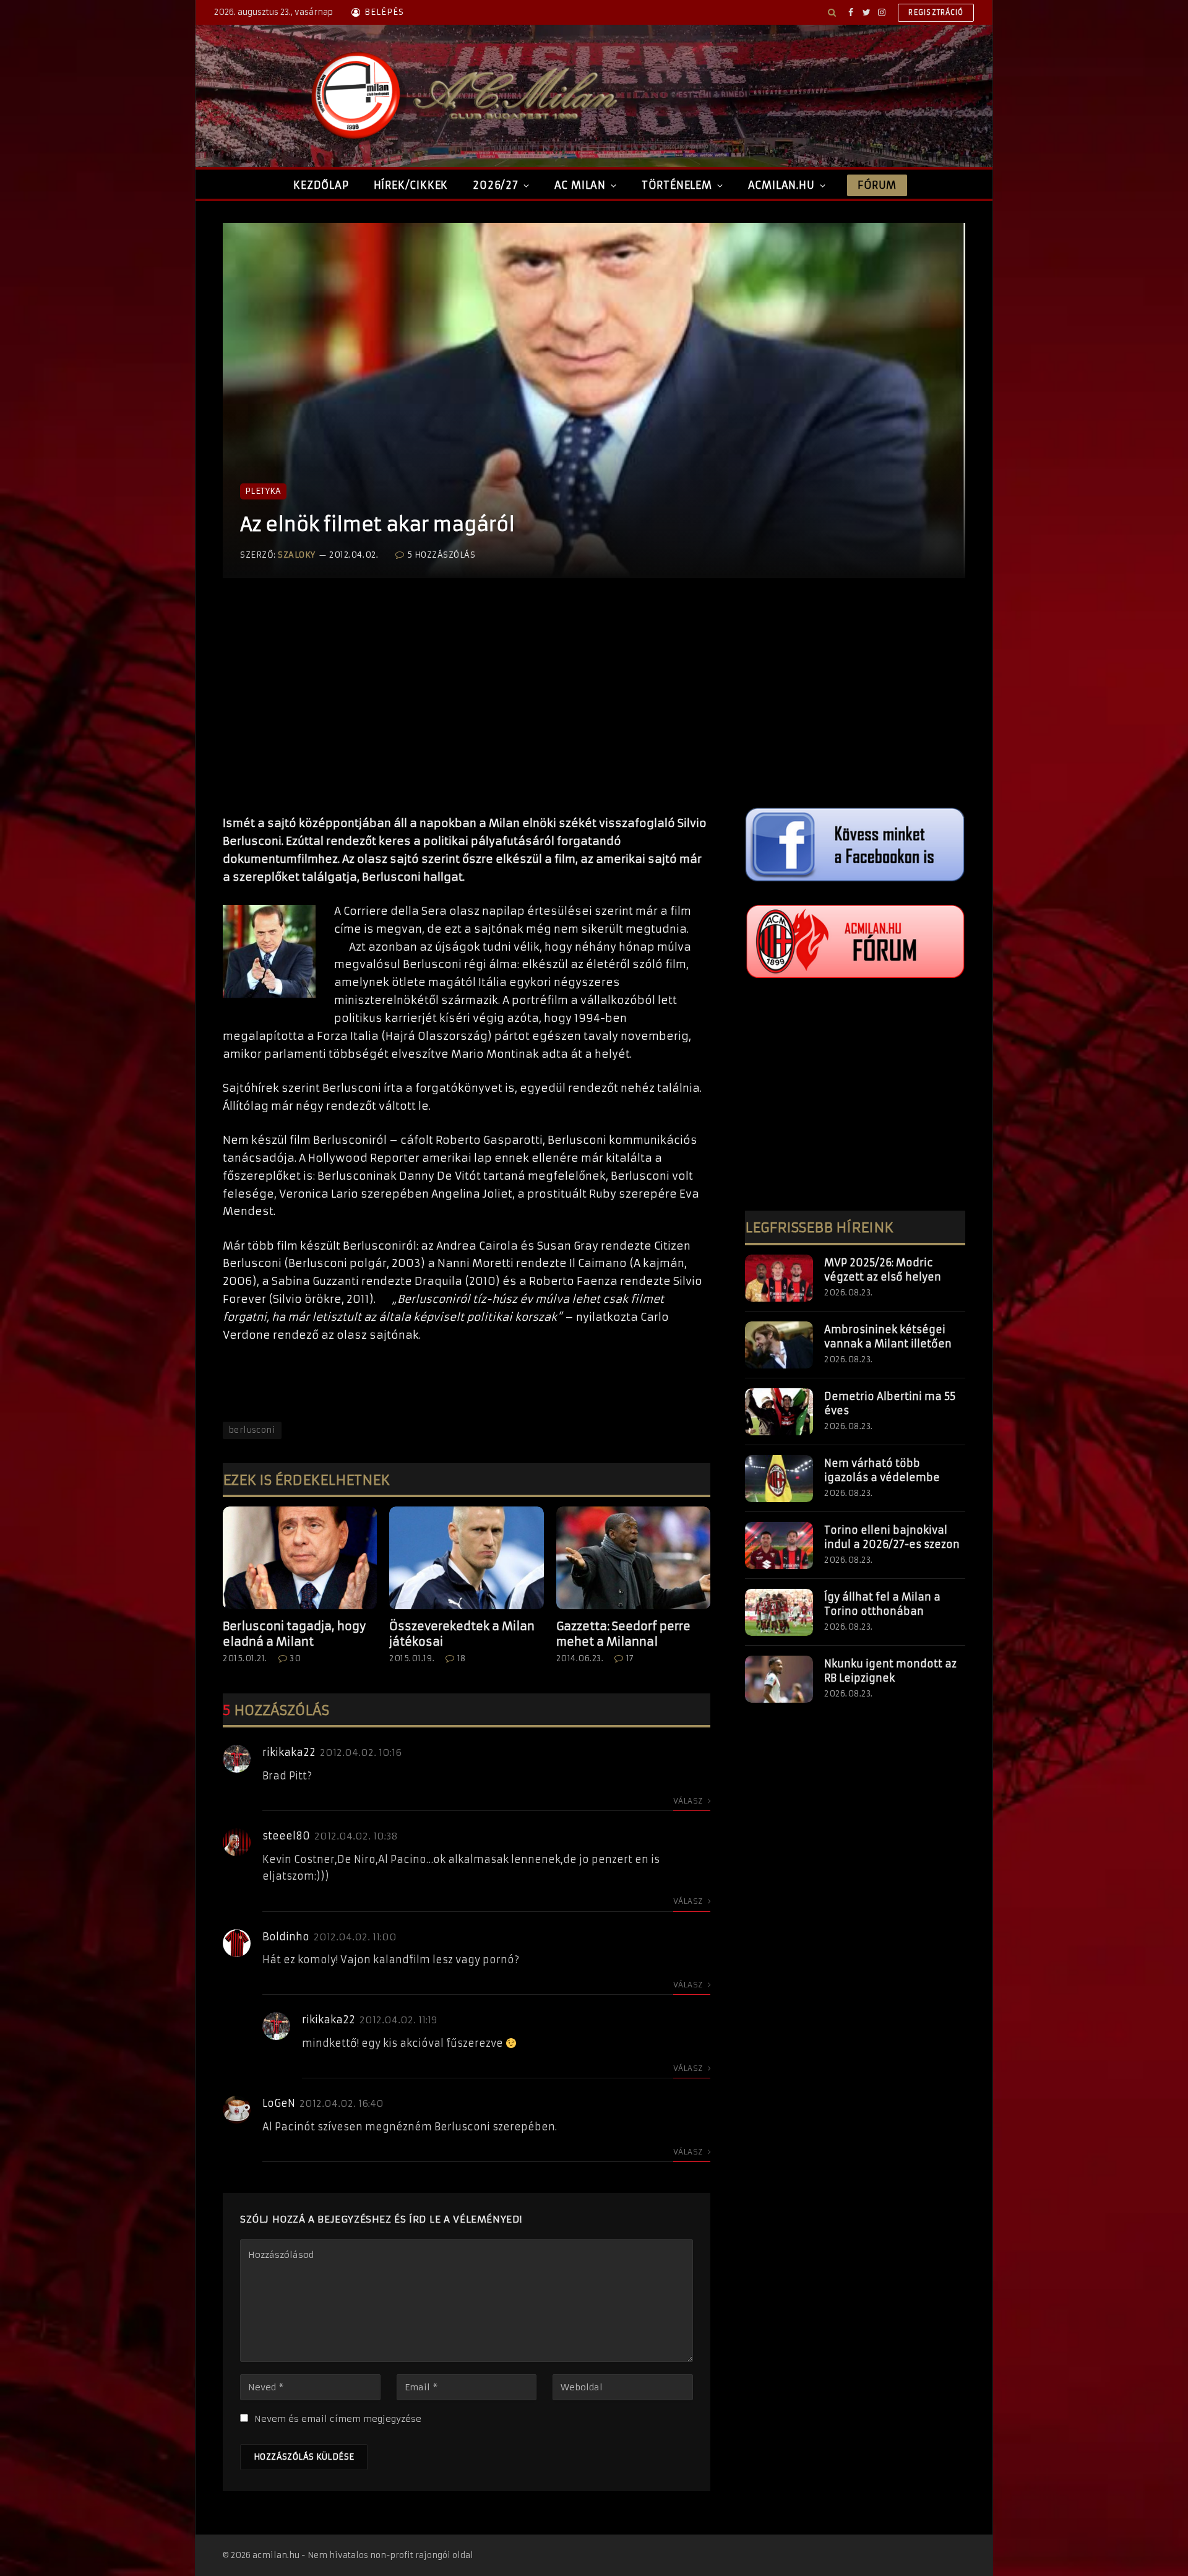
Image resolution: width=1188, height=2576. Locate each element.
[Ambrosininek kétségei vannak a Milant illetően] (779, 1345)
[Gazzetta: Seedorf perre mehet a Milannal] (633, 1558)
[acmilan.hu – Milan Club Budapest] (462, 96)
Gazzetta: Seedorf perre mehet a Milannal (623, 1634)
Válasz (689, 1801)
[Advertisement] (467, 709)
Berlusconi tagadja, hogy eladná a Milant (294, 1634)
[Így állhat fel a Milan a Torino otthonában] (779, 1612)
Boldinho (286, 1937)
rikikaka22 (289, 1752)
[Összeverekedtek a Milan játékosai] (466, 1558)
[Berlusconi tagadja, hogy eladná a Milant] (300, 1558)
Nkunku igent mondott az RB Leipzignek (890, 1671)
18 (462, 1658)
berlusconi (252, 1430)
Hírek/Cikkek (411, 185)
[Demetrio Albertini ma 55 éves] (779, 1412)
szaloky (297, 555)
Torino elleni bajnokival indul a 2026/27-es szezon (892, 1537)
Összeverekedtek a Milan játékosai (462, 1634)
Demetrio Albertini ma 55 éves (890, 1403)
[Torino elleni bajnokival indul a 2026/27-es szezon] (779, 1545)
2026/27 (496, 185)
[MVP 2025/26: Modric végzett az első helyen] (779, 1278)
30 (295, 1658)
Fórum (877, 185)
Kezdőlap (321, 185)
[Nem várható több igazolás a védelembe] (779, 1479)
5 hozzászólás (441, 555)
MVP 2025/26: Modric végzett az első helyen (883, 1270)
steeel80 (286, 1836)
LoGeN (279, 2103)
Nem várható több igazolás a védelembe (882, 1470)
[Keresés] (832, 12)
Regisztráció (936, 12)
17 (630, 1658)
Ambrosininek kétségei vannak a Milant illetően (888, 1337)
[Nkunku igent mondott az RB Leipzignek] (779, 1679)
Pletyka (263, 491)
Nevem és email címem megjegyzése (338, 2419)
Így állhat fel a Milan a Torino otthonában (882, 1604)
